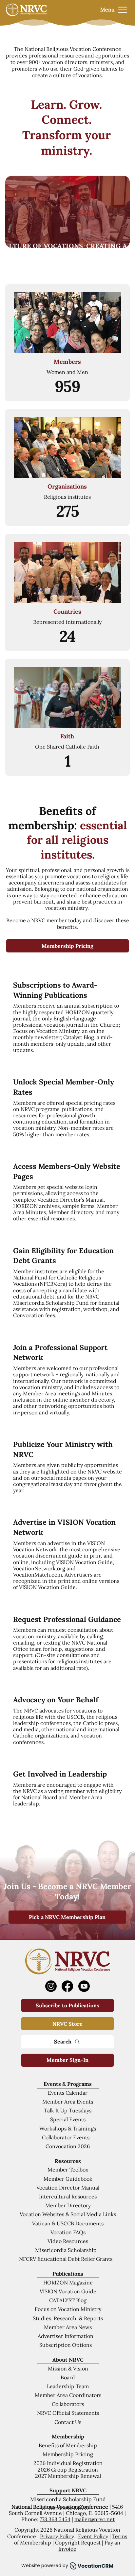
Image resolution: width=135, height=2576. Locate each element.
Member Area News (68, 2327)
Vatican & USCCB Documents (68, 2223)
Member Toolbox (68, 2170)
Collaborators (68, 2404)
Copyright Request (78, 2543)
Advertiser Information (66, 2336)
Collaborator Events (66, 2137)
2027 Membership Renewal (68, 2476)
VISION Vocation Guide (68, 2291)
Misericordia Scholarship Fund (68, 2499)
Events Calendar (68, 2093)
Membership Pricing (68, 2454)
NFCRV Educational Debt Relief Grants (66, 2259)
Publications (68, 2274)
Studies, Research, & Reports (68, 2318)
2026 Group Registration (68, 2470)
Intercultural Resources (68, 2196)
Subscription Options (66, 2345)
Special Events (68, 2119)
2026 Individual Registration (68, 2463)
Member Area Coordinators (68, 2395)
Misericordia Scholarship (66, 2250)
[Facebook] (67, 1986)
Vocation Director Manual (68, 2188)
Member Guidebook (68, 2179)
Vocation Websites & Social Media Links (68, 2214)
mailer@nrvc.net (95, 2519)
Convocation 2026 (68, 2146)
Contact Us (68, 2422)
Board (68, 2377)
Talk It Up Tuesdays (68, 2110)
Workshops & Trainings (68, 2128)
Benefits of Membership (68, 2445)
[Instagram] (51, 1986)
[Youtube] (84, 1986)
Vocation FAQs (68, 2232)
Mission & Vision (68, 2369)
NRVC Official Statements (68, 2413)
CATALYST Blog (68, 2300)
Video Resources (68, 2241)
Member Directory (68, 2205)
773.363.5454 (55, 2519)
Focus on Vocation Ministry (68, 2309)
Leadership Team (68, 2386)
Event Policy (93, 2536)
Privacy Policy (57, 2536)
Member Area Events (68, 2102)
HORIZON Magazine (68, 2282)
